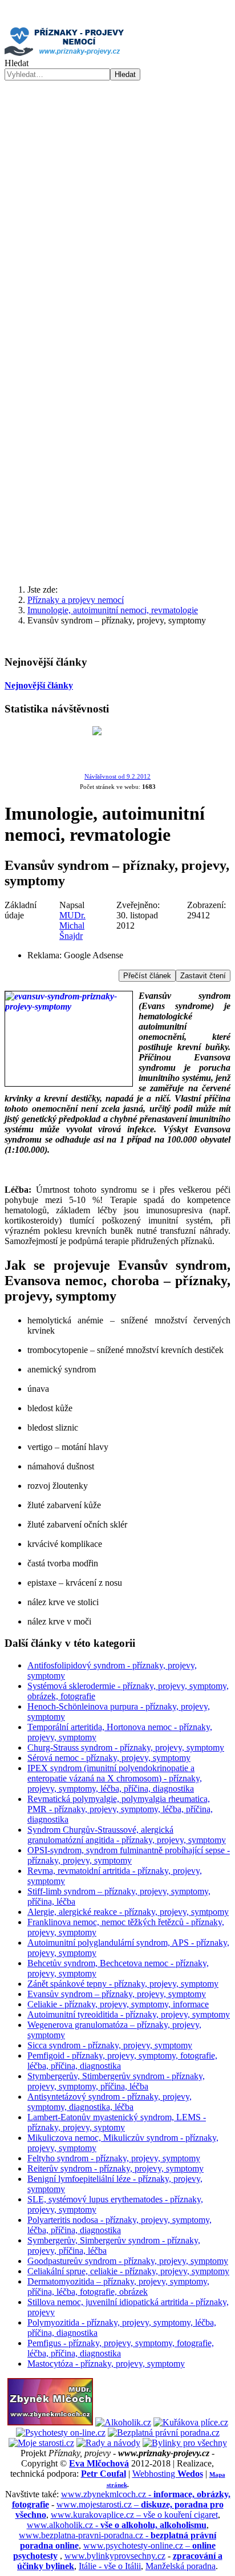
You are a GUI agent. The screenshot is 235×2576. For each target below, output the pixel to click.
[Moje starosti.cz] (41, 2443)
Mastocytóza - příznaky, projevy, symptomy (106, 2364)
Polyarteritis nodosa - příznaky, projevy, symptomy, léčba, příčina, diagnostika (119, 2225)
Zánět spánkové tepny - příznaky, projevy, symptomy (123, 1984)
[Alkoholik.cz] (123, 2422)
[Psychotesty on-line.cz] (61, 2433)
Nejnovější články (39, 685)
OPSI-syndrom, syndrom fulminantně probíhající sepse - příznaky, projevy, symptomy (129, 1855)
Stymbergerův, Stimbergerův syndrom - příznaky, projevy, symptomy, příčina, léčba (116, 2081)
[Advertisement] (117, 449)
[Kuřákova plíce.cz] (191, 2422)
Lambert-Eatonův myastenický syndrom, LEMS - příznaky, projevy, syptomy (117, 2122)
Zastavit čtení (203, 976)
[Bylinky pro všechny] (185, 2443)
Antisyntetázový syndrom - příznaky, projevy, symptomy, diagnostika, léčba (110, 2102)
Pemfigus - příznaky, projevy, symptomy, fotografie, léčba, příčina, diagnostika (121, 2348)
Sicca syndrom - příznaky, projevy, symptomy (110, 2045)
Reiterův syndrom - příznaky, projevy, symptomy (116, 2168)
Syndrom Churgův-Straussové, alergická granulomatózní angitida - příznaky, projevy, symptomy (127, 1835)
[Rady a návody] (108, 2443)
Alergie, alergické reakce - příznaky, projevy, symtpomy (128, 1912)
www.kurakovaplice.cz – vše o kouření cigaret (134, 2515)
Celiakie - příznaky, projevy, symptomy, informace (118, 2004)
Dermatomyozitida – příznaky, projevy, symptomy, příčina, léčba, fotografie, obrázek (118, 2287)
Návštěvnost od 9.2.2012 (117, 777)
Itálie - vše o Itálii (110, 2566)
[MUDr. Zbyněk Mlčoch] (50, 2422)
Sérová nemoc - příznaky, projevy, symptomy (109, 1758)
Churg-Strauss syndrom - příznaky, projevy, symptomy (126, 1747)
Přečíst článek (147, 976)
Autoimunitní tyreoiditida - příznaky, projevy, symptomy (129, 2014)
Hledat (17, 63)
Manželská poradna (181, 2566)
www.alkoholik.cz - (117, 2525)
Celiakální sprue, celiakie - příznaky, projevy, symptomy (128, 2271)
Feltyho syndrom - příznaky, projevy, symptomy (114, 2158)
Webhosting (168, 2474)
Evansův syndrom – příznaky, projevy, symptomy (117, 1994)
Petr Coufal (104, 2474)
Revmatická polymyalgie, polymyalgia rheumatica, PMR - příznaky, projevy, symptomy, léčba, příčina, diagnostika (120, 1809)
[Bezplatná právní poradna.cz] (164, 2433)
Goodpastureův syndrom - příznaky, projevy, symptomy (128, 2261)
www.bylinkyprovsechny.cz (115, 2556)
